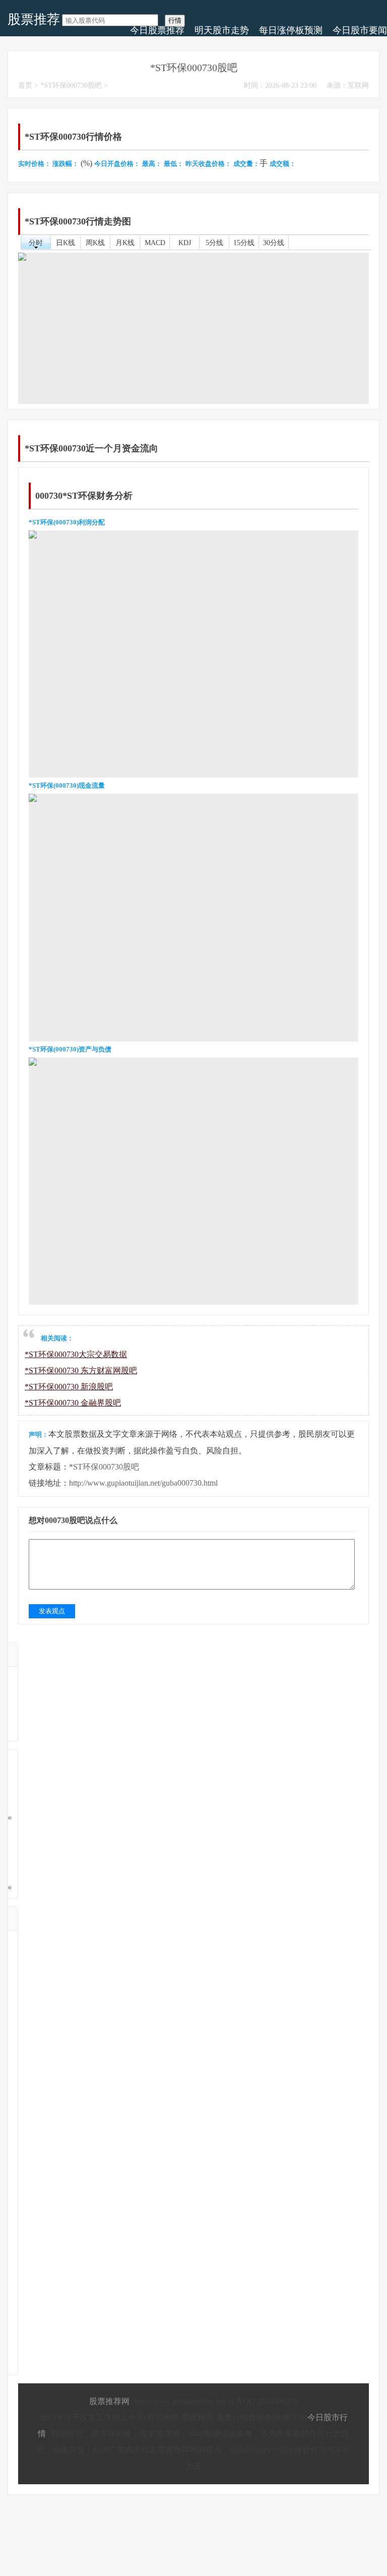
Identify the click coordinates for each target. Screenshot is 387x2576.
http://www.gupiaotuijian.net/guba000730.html (143, 1483)
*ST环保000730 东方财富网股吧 (81, 1370)
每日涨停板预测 (291, 30)
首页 (25, 85)
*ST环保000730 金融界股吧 (73, 1403)
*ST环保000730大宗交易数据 (76, 1354)
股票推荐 (34, 19)
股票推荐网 (109, 2401)
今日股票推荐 (157, 30)
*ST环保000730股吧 (71, 85)
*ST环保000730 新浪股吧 (69, 1387)
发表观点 (52, 1611)
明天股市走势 (222, 30)
